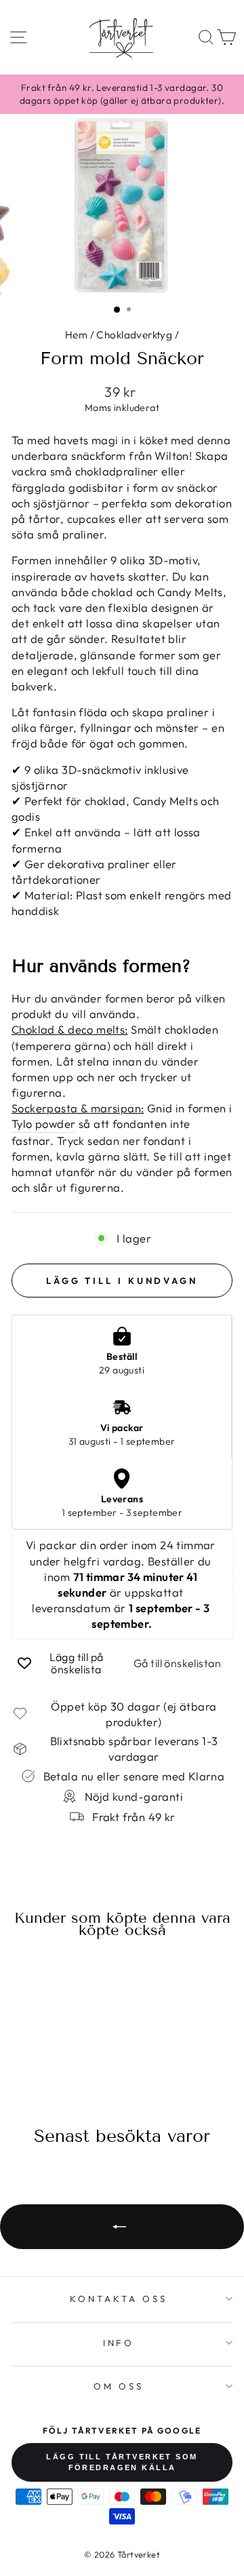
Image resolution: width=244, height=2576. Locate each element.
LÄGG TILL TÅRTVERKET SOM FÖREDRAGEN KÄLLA (122, 2462)
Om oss (119, 2386)
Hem (76, 335)
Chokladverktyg (134, 335)
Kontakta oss (119, 2299)
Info (119, 2343)
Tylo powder (44, 1124)
